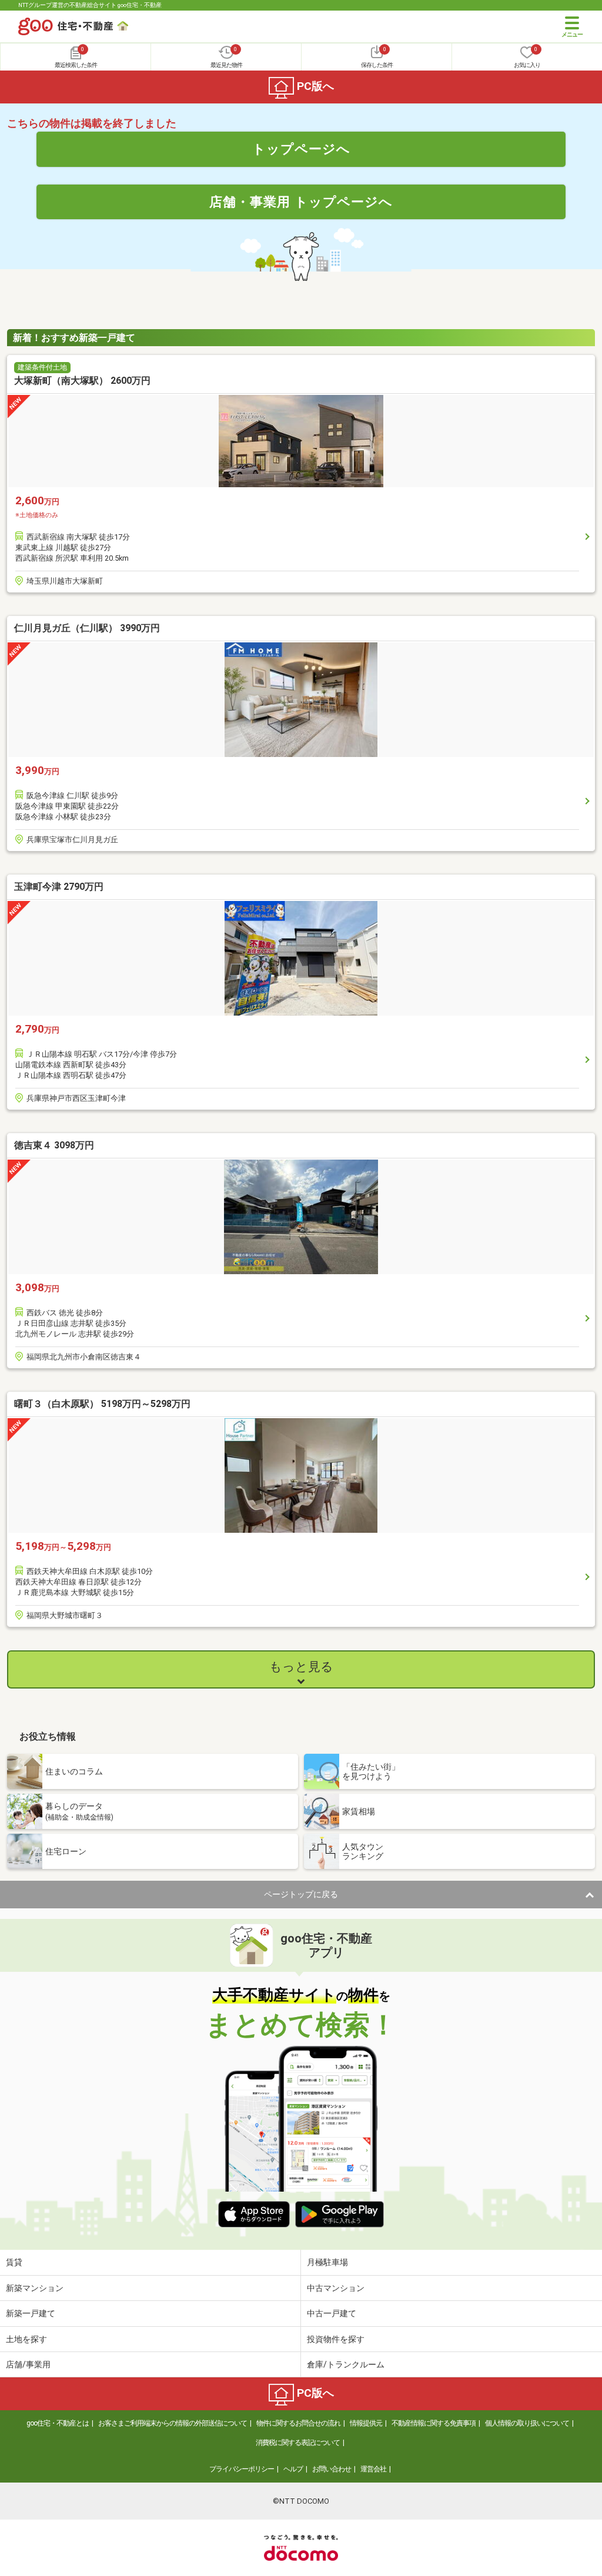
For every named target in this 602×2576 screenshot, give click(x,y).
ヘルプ (293, 2469)
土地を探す (26, 2339)
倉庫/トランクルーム (346, 2364)
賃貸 (14, 2262)
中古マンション (336, 2288)
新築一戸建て (31, 2313)
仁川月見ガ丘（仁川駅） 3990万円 (87, 628)
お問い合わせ (332, 2469)
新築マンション (35, 2288)
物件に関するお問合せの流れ (298, 2423)
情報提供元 (366, 2423)
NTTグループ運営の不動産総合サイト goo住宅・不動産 (90, 5)
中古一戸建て (332, 2313)
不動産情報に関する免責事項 (434, 2423)
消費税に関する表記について (298, 2443)
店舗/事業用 (28, 2364)
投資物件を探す (336, 2339)
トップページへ (301, 149)
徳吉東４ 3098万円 (54, 1145)
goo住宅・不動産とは (58, 2423)
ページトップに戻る (301, 1894)
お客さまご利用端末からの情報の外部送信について (173, 2423)
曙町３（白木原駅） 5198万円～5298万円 (102, 1404)
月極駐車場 (327, 2262)
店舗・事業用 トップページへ (301, 202)
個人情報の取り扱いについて (527, 2423)
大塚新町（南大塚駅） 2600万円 (82, 381)
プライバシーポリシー (242, 2469)
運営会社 (373, 2469)
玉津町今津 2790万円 (59, 887)
